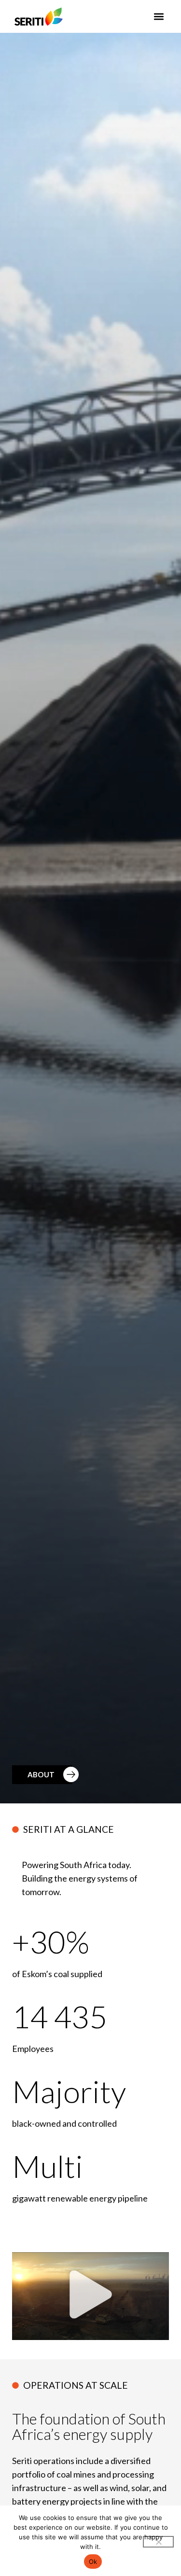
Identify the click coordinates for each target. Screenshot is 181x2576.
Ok (93, 2562)
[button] (159, 16)
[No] (158, 2542)
